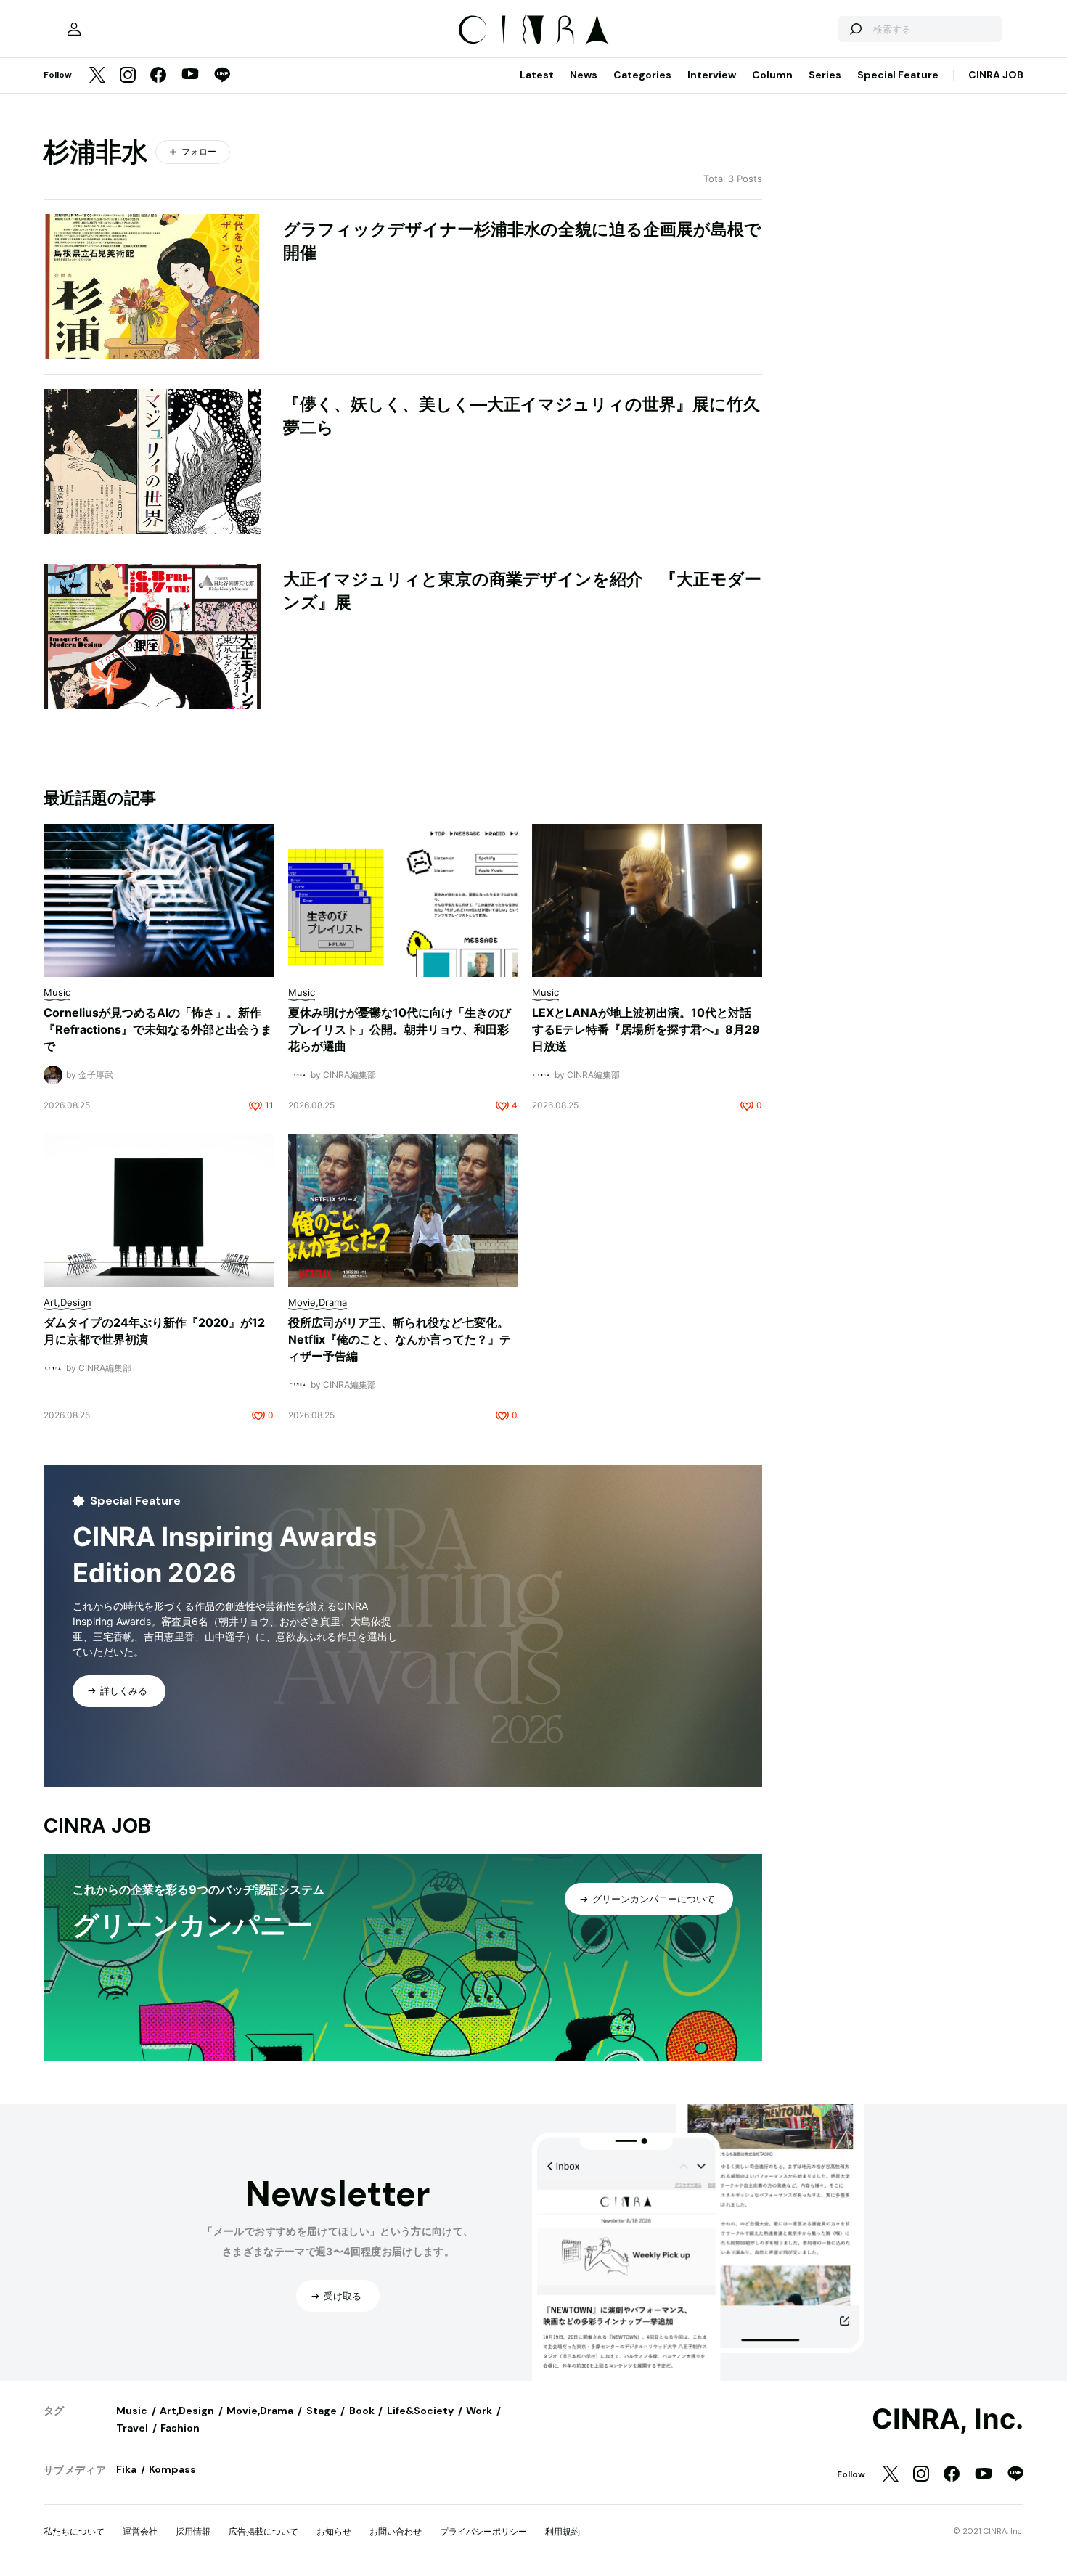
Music (132, 2411)
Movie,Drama (260, 2411)
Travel (132, 2428)
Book (362, 2411)
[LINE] (222, 76)
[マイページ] (74, 29)
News (584, 75)
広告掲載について (263, 2531)
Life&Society (420, 2411)
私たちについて (74, 2531)
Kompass (172, 2469)
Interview (712, 75)
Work (479, 2411)
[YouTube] (190, 75)
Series (825, 75)
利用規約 (563, 2531)
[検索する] (855, 29)
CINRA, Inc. (948, 2419)
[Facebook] (158, 76)
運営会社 (140, 2531)
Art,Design (187, 2411)
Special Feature (898, 75)
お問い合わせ (396, 2531)
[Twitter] (97, 76)
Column (772, 75)
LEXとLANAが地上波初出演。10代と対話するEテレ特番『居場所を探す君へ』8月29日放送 (646, 1029)
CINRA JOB (996, 75)
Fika (126, 2469)
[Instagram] (128, 76)
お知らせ (334, 2531)
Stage (322, 2411)
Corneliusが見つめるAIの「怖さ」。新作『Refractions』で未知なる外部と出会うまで (158, 1029)
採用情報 (193, 2531)
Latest (537, 75)
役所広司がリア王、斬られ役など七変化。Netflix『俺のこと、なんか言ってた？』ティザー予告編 (400, 1339)
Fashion (180, 2428)
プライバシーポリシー (483, 2531)
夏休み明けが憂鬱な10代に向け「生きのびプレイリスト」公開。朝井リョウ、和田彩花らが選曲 (400, 1029)
